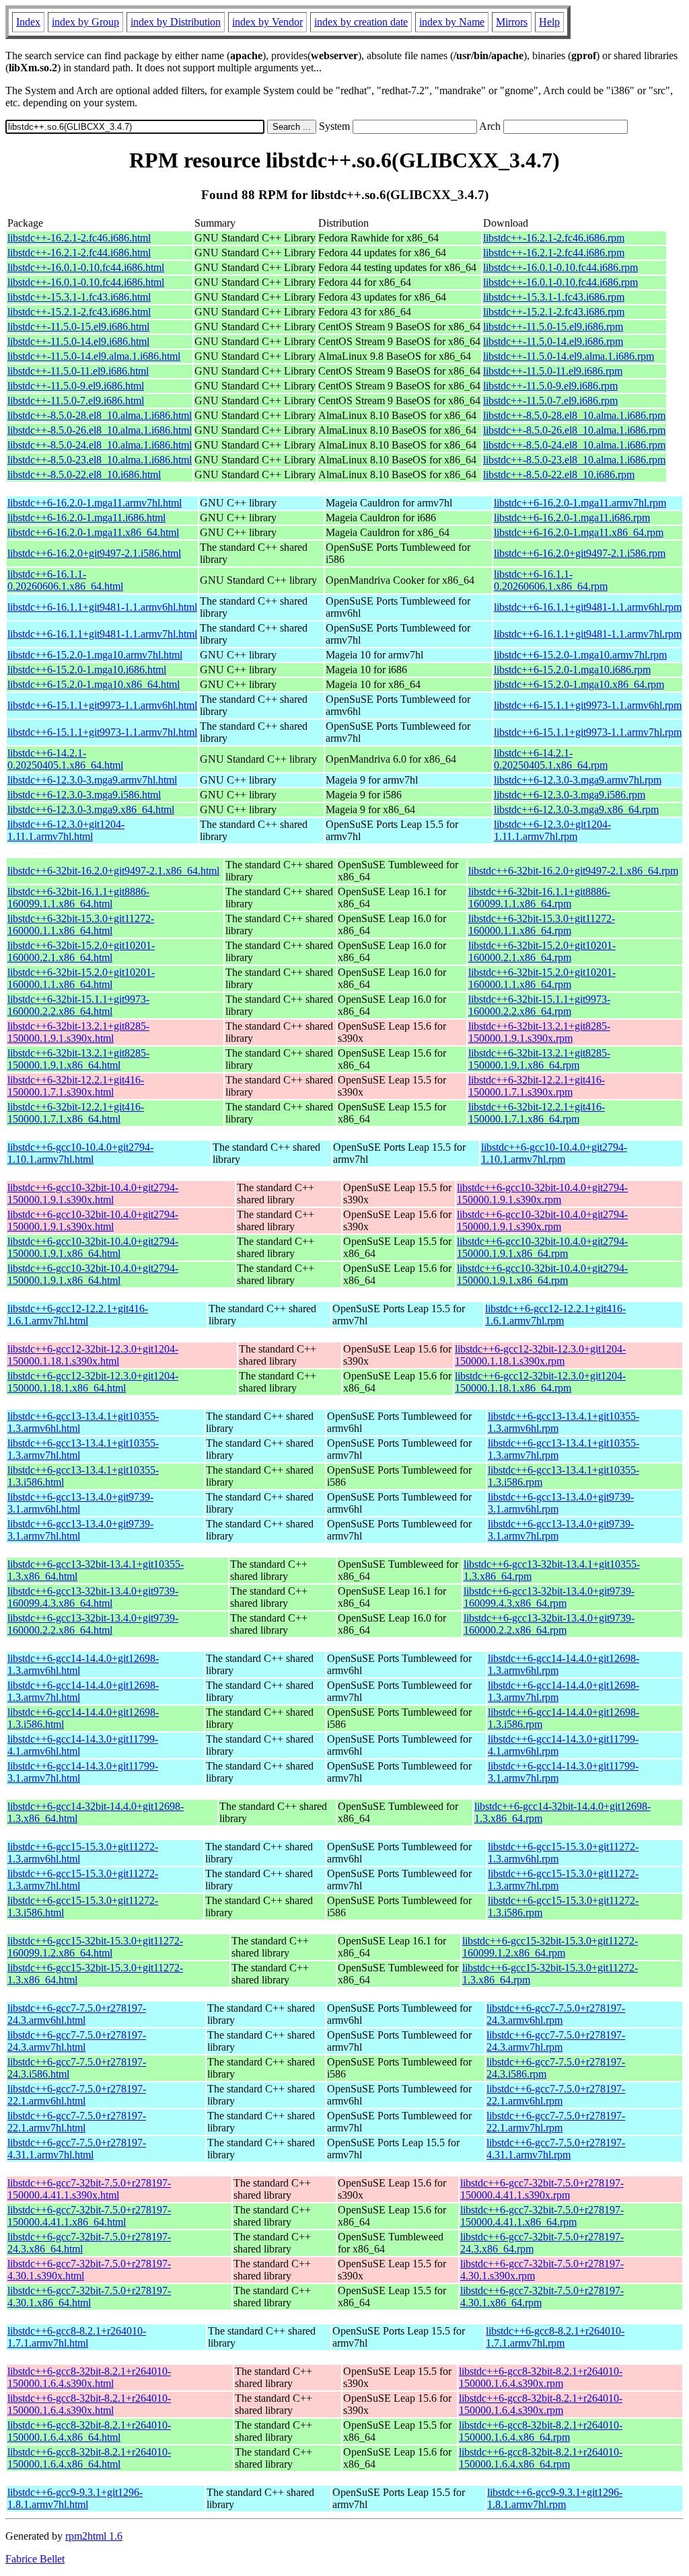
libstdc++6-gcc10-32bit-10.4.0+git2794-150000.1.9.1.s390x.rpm (542, 1194)
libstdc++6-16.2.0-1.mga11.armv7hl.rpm (580, 503)
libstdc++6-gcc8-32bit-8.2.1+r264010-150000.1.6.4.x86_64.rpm (541, 2431)
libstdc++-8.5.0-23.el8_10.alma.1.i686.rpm (574, 460)
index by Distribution (176, 22)
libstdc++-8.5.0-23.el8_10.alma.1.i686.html (100, 460)
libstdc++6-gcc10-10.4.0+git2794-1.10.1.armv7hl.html (80, 1153)
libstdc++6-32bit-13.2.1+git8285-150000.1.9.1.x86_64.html (78, 1059)
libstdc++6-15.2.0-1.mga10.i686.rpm (572, 670)
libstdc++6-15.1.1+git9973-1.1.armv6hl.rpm (588, 705)
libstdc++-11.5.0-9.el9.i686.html (76, 386)
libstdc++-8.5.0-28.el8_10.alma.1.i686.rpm (574, 415)
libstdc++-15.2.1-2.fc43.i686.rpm (554, 312)
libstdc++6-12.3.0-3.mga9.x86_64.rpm (576, 809)
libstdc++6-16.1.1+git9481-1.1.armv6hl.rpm (588, 607)
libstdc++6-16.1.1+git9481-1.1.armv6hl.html (102, 607)
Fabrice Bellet (35, 2559)
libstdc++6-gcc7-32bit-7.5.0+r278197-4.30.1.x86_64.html (89, 2297)
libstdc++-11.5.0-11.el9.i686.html (78, 371)
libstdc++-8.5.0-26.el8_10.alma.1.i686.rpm (574, 430)
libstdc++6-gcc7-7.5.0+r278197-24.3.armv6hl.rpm (556, 2014)
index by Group (85, 22)
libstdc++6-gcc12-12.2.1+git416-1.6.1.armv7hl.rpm (555, 1315)
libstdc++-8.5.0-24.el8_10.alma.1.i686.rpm (574, 445)
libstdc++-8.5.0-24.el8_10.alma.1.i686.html (100, 445)
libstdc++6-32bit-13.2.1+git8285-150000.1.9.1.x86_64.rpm (539, 1059)
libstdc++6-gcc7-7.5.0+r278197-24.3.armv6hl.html (77, 2014)
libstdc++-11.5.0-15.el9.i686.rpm (553, 327)
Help (549, 22)
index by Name (452, 22)
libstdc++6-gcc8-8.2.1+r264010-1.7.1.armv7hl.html (77, 2337)
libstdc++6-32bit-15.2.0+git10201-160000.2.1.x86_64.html (81, 951)
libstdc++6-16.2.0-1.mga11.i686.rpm (572, 518)
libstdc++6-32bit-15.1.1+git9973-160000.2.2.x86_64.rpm (539, 1005)
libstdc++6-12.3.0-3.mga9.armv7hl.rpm (578, 780)
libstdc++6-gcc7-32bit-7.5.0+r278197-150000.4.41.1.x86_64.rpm (542, 2216)
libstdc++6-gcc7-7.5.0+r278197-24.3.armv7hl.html (77, 2041)
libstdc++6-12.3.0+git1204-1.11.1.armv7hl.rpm (552, 830)
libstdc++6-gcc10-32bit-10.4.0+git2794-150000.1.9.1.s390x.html (93, 1194)
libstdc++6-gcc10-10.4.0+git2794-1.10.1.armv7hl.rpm (554, 1153)
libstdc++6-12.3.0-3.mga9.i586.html (84, 795)
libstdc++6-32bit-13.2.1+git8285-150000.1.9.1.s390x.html (78, 1032)
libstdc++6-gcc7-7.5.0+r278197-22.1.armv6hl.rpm (556, 2095)
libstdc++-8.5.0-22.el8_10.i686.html (84, 475)
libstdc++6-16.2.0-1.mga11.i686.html (86, 518)
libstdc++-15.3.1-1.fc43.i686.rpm (554, 297)
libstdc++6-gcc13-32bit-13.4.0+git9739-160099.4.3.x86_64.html (93, 1597)
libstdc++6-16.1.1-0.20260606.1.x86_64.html (65, 580)
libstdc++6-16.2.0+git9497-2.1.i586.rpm (580, 553)
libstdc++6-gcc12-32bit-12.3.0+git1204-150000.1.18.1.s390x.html (93, 1355)
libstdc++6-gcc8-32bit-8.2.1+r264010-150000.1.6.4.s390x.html (89, 2377)
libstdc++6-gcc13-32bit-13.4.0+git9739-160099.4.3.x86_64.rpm (549, 1597)
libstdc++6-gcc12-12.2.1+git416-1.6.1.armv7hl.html (78, 1315)
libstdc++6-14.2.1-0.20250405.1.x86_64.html (65, 759)
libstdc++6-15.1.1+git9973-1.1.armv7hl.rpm (588, 732)
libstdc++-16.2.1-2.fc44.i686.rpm (554, 253)
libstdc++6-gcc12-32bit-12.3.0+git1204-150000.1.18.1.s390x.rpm (540, 1355)
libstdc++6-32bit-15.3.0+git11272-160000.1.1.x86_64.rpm (542, 924)
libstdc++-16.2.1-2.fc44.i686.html (79, 253)
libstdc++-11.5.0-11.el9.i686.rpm (553, 371)
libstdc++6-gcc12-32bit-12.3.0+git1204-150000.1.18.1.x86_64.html (93, 1382)
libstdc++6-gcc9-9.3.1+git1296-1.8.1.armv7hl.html (75, 2498)
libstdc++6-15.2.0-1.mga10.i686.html (87, 670)
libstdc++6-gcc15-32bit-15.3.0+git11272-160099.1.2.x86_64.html (95, 1947)
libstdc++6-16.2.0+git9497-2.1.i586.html (94, 553)
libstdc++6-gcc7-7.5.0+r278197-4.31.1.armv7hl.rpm (556, 2149)
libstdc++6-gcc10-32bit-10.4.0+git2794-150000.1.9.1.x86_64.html (93, 1247)
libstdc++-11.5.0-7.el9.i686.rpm (550, 401)
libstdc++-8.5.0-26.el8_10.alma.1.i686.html (100, 430)
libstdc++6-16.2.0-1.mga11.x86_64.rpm (579, 532)
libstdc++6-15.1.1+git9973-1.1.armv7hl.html (102, 732)
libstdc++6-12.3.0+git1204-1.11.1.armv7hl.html (66, 830)
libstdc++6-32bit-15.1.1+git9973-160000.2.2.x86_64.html (78, 1005)
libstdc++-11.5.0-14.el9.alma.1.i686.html (94, 356)
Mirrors (512, 22)
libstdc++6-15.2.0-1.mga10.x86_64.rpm (579, 684)
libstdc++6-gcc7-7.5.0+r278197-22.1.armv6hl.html (77, 2095)
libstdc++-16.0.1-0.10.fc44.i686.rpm (560, 267)
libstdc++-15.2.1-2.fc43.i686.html (79, 312)
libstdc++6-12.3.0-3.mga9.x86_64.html (91, 809)
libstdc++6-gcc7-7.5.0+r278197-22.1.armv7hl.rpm (556, 2122)
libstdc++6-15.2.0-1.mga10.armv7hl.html (95, 655)
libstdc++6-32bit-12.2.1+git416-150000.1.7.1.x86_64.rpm (537, 1113)
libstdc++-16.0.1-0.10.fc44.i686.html (86, 267)
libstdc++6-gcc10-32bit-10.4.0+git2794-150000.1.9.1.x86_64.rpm (542, 1247)
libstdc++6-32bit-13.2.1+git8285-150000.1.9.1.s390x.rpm (539, 1032)
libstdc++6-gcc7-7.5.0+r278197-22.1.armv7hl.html (77, 2122)
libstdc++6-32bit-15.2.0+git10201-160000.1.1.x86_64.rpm (542, 978)
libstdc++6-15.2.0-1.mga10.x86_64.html (94, 684)
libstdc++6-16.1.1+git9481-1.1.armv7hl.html (102, 634)
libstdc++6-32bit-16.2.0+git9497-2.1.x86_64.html (113, 871)
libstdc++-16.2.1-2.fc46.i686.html (79, 238)
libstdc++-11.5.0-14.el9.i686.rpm (553, 341)
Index (28, 22)
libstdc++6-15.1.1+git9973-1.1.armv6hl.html (102, 705)
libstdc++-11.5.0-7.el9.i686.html (76, 401)
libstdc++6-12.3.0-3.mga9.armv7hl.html (92, 780)
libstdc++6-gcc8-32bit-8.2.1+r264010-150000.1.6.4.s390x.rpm (541, 2377)
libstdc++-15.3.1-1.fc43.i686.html (79, 297)
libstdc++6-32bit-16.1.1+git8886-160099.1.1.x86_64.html (78, 898)
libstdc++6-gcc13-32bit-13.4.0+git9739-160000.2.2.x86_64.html (93, 1624)
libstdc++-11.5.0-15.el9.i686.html (78, 327)
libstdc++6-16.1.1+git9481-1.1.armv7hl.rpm (588, 634)
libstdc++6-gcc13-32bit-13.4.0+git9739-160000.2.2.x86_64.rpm (549, 1624)
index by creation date (361, 22)
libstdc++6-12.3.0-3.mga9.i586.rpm (570, 795)
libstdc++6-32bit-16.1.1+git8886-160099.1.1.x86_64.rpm (539, 898)
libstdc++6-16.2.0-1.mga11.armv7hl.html (95, 503)
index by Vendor (267, 22)
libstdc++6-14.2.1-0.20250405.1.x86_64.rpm (551, 759)
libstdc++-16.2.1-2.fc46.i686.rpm (554, 238)
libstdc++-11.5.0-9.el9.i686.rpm (550, 386)
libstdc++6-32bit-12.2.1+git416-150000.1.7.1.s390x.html (76, 1086)
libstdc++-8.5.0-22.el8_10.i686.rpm (559, 475)
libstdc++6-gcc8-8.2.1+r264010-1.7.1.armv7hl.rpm (555, 2337)
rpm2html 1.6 (94, 2536)
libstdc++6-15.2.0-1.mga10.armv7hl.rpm (580, 655)
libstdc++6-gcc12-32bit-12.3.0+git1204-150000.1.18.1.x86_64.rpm (540, 1382)
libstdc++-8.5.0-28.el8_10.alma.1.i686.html (100, 415)
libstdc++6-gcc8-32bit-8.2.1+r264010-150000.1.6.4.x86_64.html (89, 2431)
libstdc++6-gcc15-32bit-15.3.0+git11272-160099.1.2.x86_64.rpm (550, 1947)
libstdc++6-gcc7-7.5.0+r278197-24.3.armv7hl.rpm (556, 2041)
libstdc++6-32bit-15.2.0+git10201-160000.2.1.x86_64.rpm (542, 951)
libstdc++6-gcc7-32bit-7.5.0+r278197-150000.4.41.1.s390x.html (89, 2189)
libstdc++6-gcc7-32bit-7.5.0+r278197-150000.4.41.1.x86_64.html (89, 2216)
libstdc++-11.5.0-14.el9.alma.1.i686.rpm (569, 356)
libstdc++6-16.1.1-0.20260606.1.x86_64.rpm (551, 580)
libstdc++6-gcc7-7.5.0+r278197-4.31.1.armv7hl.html (77, 2149)
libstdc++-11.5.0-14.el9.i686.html (78, 341)
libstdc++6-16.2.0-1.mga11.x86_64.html (93, 532)
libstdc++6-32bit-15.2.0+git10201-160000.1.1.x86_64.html (81, 978)
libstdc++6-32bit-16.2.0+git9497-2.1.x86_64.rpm (573, 871)
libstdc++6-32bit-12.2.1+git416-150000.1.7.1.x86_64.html (76, 1113)
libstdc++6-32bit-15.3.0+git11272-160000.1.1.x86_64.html (81, 924)
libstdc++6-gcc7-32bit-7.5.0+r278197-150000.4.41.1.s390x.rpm (542, 2189)
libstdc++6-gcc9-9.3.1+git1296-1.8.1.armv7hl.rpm (555, 2498)
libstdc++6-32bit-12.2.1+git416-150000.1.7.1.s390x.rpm (537, 1086)
